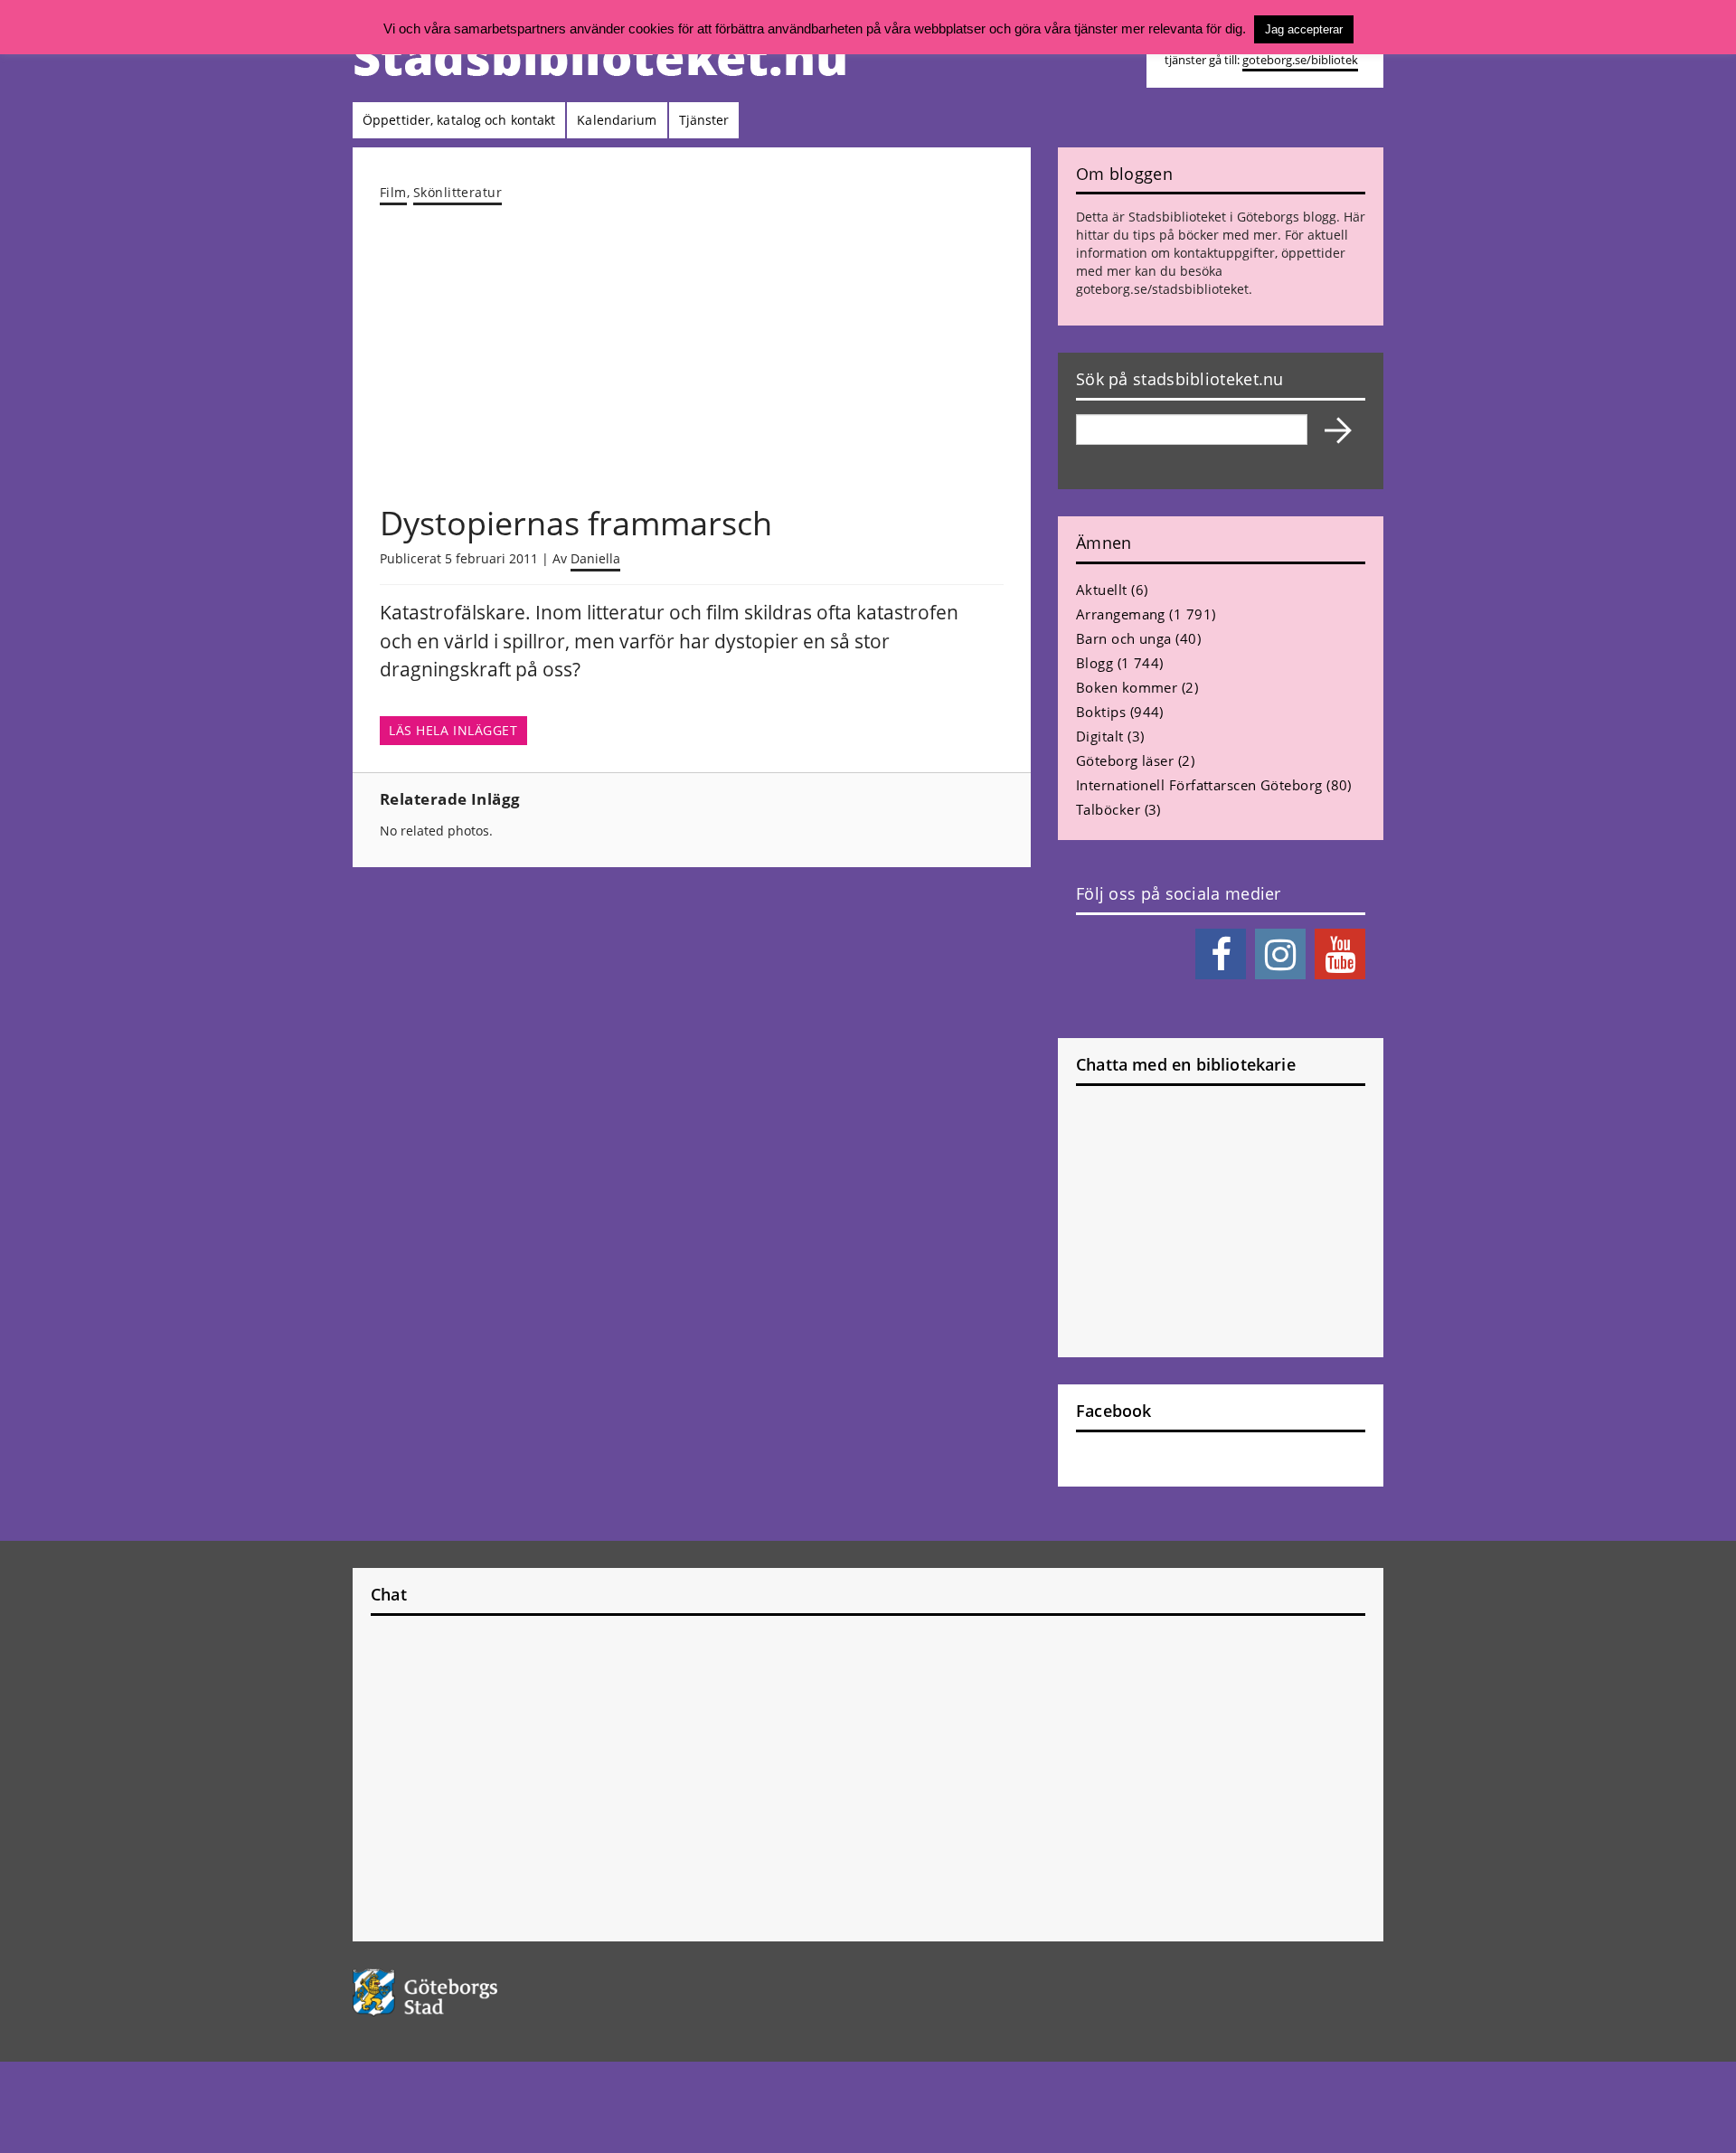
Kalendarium (617, 120)
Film (393, 192)
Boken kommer (1127, 687)
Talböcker (1108, 809)
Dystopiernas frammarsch (576, 523)
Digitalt (1100, 736)
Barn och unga (1124, 638)
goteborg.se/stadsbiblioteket (1162, 289)
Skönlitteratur (458, 192)
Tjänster (704, 120)
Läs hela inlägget (453, 731)
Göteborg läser (1125, 760)
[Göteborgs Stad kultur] (472, 1992)
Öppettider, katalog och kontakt (459, 120)
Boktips (1101, 712)
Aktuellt (1102, 590)
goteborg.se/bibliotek (1300, 60)
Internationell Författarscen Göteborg (1199, 785)
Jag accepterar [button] (1304, 29)
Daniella (595, 558)
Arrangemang (1121, 614)
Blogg (1094, 663)
